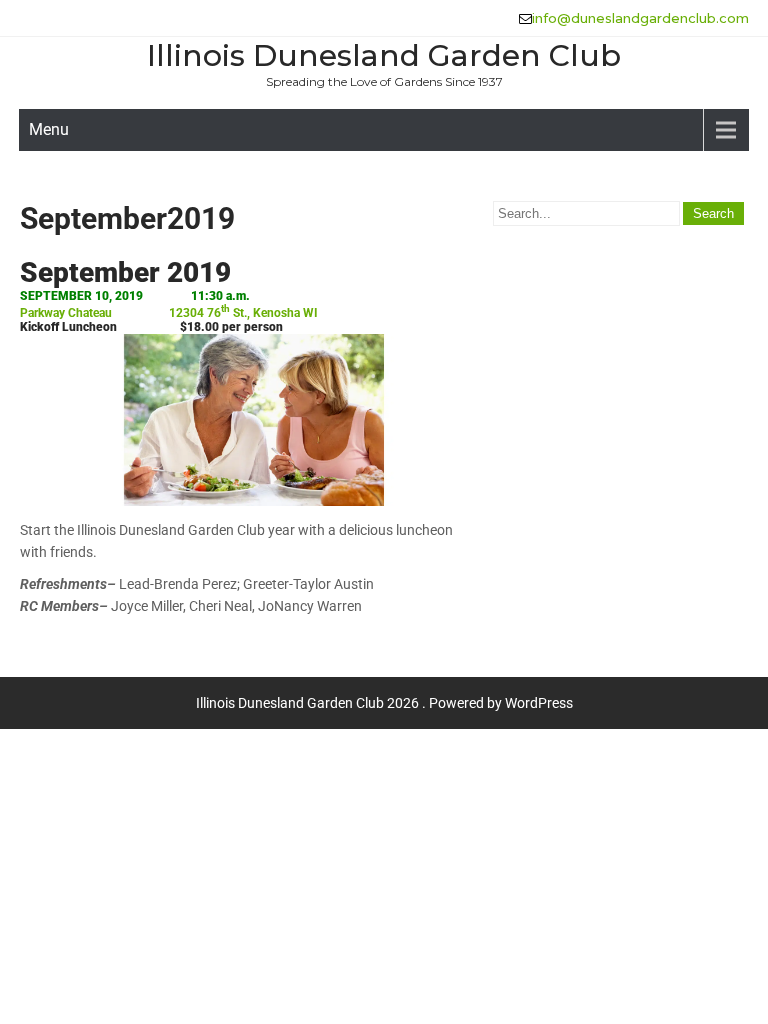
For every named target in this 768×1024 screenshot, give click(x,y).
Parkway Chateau (66, 313)
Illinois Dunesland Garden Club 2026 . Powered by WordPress (384, 703)
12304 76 (199, 313)
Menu (49, 129)
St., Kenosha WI (274, 313)
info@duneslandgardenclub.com (640, 18)
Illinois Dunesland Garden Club (384, 55)
